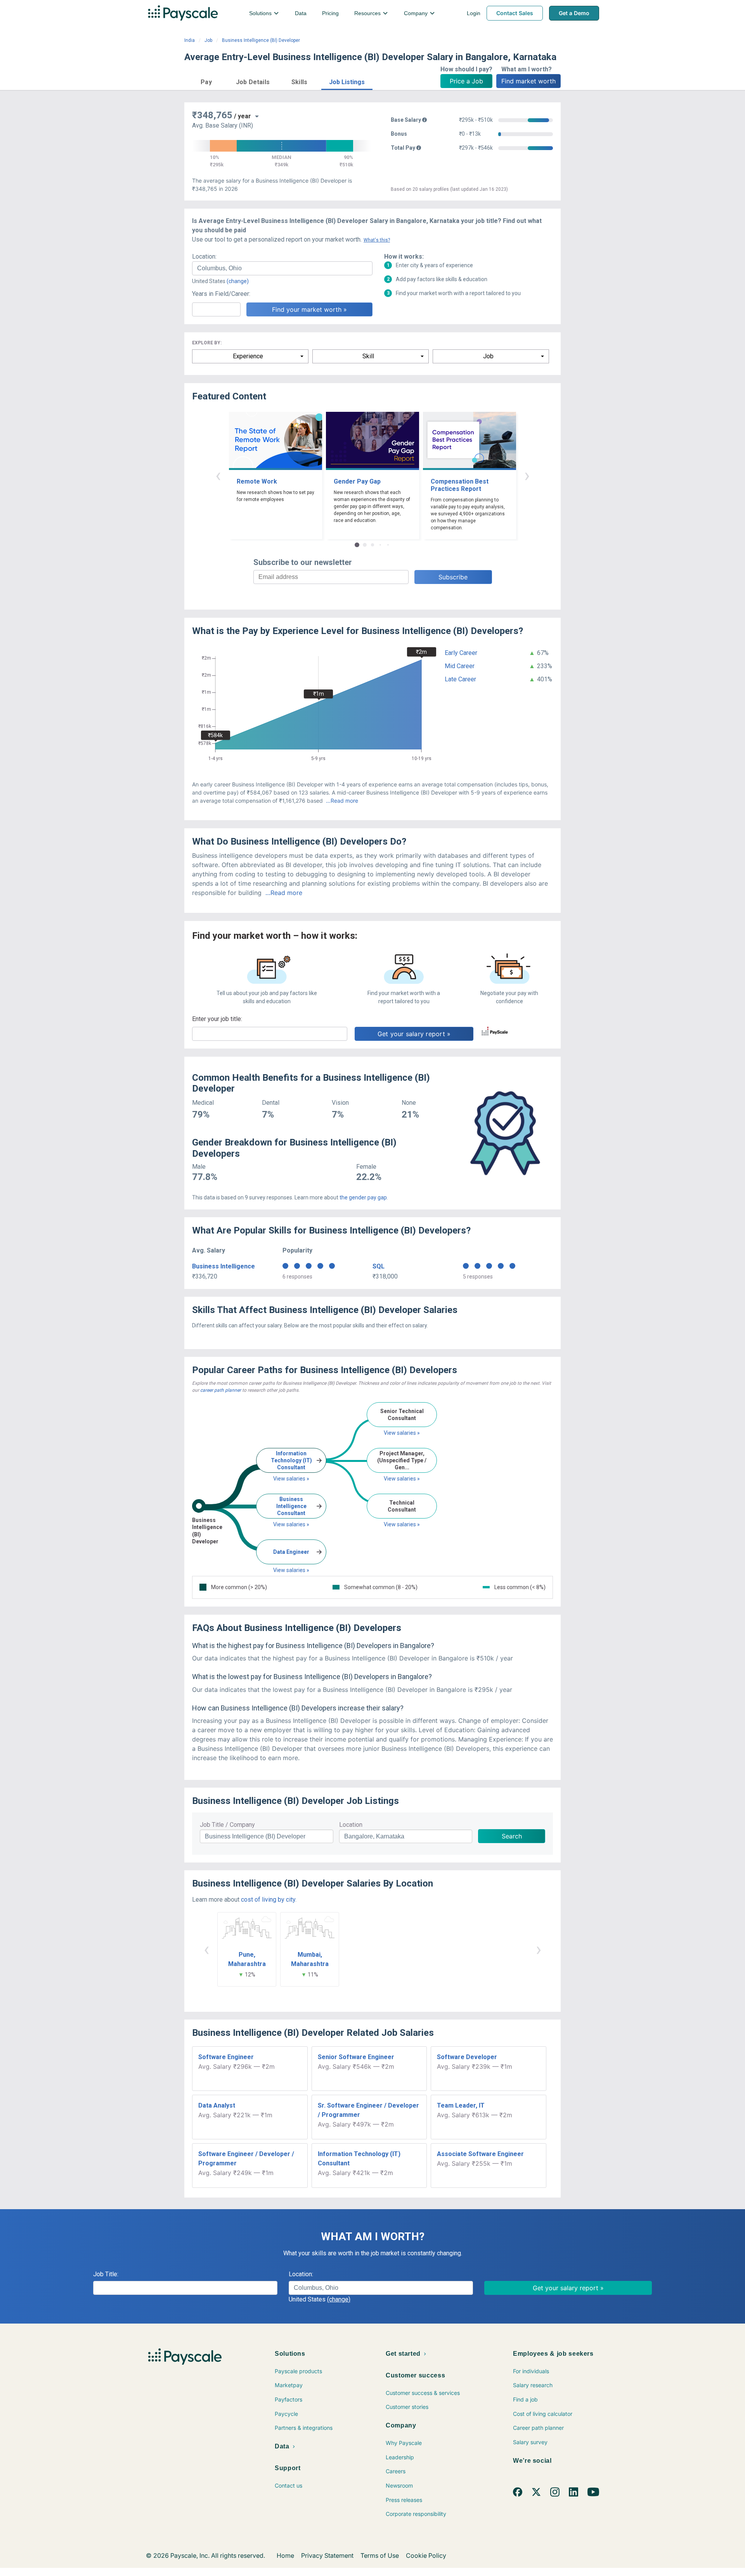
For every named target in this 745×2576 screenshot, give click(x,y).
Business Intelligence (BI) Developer (261, 40)
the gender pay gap (363, 1197)
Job (208, 40)
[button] (206, 81)
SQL (379, 1266)
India (190, 40)
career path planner (221, 1390)
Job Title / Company (227, 1825)
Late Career (460, 679)
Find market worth (528, 81)
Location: (204, 257)
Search (512, 1836)
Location (351, 1825)
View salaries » (291, 1479)
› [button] (527, 475)
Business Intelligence (223, 1266)
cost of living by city (268, 1900)
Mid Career (460, 666)
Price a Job (466, 81)
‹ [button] (218, 475)
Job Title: (106, 2274)
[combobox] (282, 268)
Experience (248, 356)
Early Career (461, 653)
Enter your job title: (217, 1019)
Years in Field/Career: (221, 294)
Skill (368, 356)
